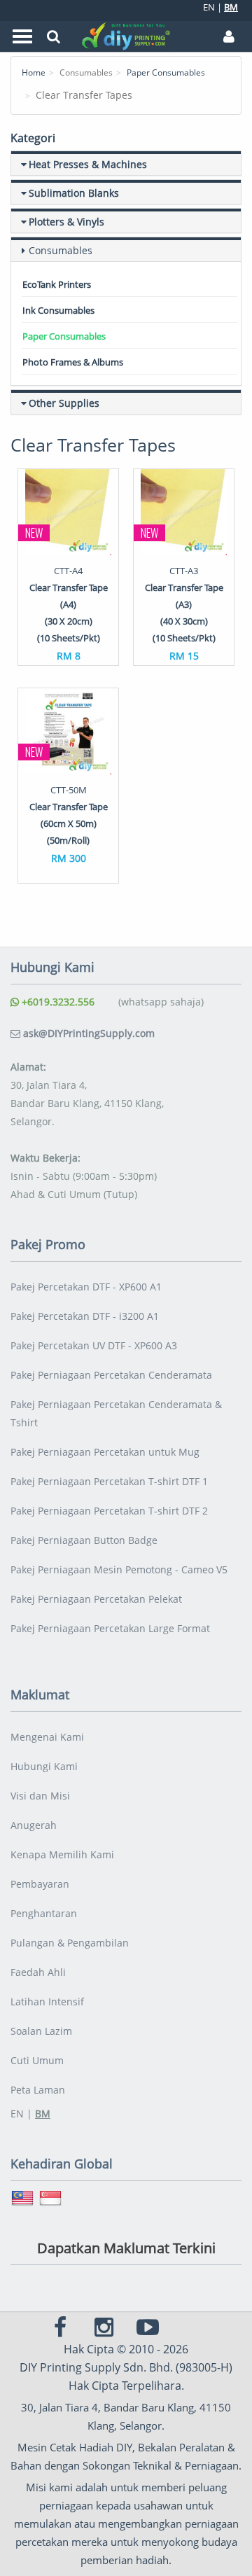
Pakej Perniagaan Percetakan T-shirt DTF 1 (109, 1481)
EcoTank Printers (57, 284)
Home (34, 72)
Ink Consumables (58, 310)
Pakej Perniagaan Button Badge (84, 1540)
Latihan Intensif (47, 2001)
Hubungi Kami (44, 1766)
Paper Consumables (166, 72)
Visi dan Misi (40, 1796)
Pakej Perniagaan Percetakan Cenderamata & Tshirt (116, 1413)
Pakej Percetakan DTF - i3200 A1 (85, 1316)
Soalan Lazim (41, 2031)
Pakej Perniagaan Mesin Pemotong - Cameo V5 (119, 1569)
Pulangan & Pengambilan (70, 1943)
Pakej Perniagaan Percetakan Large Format (110, 1628)
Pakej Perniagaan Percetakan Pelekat (96, 1599)
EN (209, 7)
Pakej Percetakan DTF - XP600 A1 (86, 1287)
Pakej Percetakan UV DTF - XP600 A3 (94, 1345)
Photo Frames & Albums (73, 362)
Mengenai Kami (47, 1737)
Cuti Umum (37, 2060)
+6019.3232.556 (57, 1002)
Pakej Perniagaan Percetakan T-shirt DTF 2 (109, 1511)
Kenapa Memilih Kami (62, 1854)
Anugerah (34, 1825)
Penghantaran (44, 1913)
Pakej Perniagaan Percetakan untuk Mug (105, 1452)
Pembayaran (40, 1884)
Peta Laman (38, 2090)
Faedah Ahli (38, 1972)
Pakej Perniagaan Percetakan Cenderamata (111, 1375)
